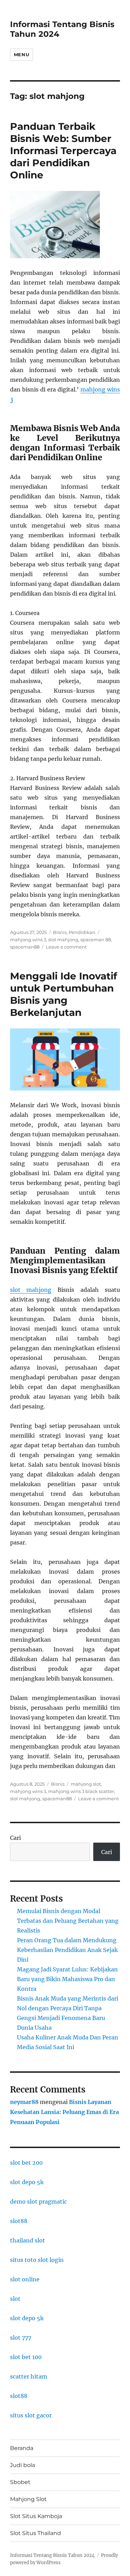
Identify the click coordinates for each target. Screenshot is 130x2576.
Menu (21, 54)
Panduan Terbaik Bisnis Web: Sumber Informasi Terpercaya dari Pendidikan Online (63, 151)
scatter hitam (29, 2376)
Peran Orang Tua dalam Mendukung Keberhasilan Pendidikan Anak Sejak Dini (67, 1950)
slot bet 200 (26, 2163)
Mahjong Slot (28, 2499)
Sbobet (20, 2482)
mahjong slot (86, 1784)
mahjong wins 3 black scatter (81, 1791)
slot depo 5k (27, 2182)
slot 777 (21, 2338)
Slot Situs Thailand (36, 2533)
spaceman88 (25, 947)
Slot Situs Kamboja (36, 2516)
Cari (15, 1838)
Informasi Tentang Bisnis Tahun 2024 (52, 2555)
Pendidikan (82, 932)
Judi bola (23, 2465)
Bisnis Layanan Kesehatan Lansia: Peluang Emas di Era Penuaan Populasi (64, 2112)
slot (15, 2299)
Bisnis (60, 932)
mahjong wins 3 (28, 940)
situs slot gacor (31, 2415)
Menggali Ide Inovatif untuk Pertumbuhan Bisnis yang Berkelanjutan (64, 994)
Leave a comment (66, 947)
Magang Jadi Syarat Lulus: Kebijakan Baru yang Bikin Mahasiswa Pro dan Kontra (67, 1979)
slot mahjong (63, 940)
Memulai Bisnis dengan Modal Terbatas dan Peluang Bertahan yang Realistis (68, 1921)
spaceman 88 (96, 940)
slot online (25, 2279)
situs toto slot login (37, 2260)
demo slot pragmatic (38, 2202)
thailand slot (28, 2240)
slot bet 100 (26, 2357)
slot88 (19, 2221)
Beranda (22, 2448)
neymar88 (24, 2102)
